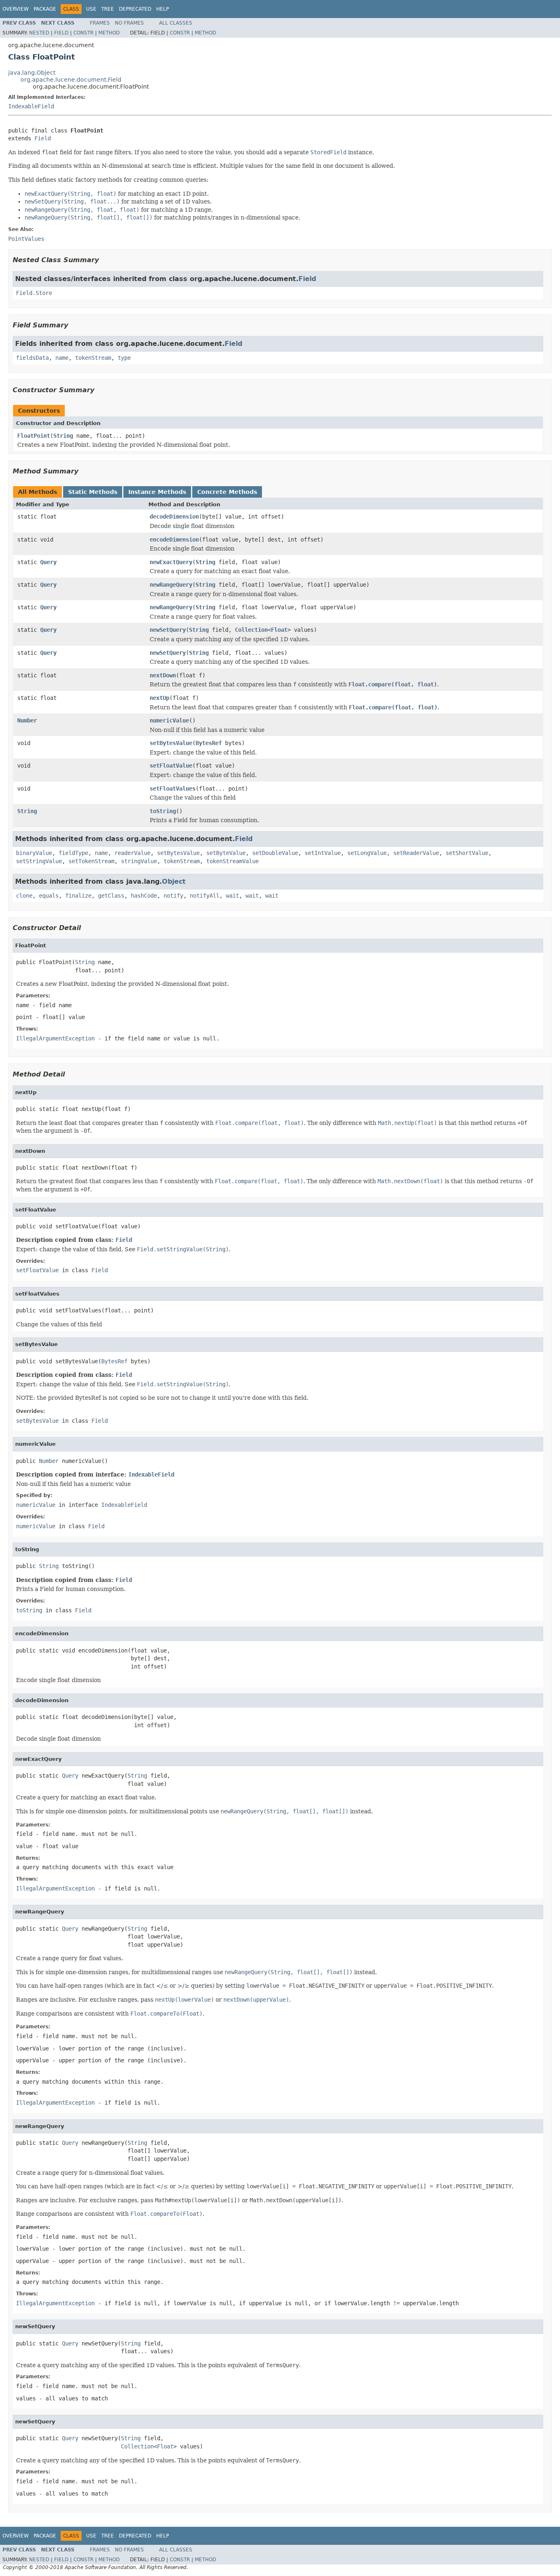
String (63, 436)
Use (91, 9)
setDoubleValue (275, 853)
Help (163, 9)
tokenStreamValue (232, 861)
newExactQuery (171, 562)
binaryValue (34, 853)
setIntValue (323, 853)
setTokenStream (91, 861)
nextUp (159, 698)
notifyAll (205, 896)
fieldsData (32, 358)
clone (24, 896)
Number (27, 720)
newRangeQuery (171, 585)
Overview (16, 9)
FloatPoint (34, 436)
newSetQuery (168, 630)
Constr (83, 33)
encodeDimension (174, 539)
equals (49, 896)
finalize (78, 896)
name (62, 358)
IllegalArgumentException (55, 1038)
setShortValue (467, 853)
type (124, 358)
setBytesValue (171, 743)
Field (61, 33)
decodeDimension (174, 517)
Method (109, 33)
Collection (251, 630)
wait (232, 896)
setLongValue (367, 853)
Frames (100, 23)
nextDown (163, 675)
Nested (39, 33)
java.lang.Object (32, 73)
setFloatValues (173, 789)
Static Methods (93, 492)
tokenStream (93, 358)
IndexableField (31, 106)
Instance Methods (157, 492)
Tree (108, 9)
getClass (111, 896)
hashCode (144, 896)
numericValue (169, 720)
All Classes (176, 23)
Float (279, 630)
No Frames (129, 23)
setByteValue (226, 853)
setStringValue (39, 861)
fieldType (73, 853)
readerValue (132, 853)
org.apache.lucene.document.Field (71, 80)
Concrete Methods (227, 492)
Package (45, 9)
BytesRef (209, 743)
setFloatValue (171, 766)
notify (173, 896)
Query (48, 562)
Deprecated (135, 9)
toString (163, 811)
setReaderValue (416, 853)
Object (174, 881)
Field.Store (34, 293)
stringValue (139, 861)
